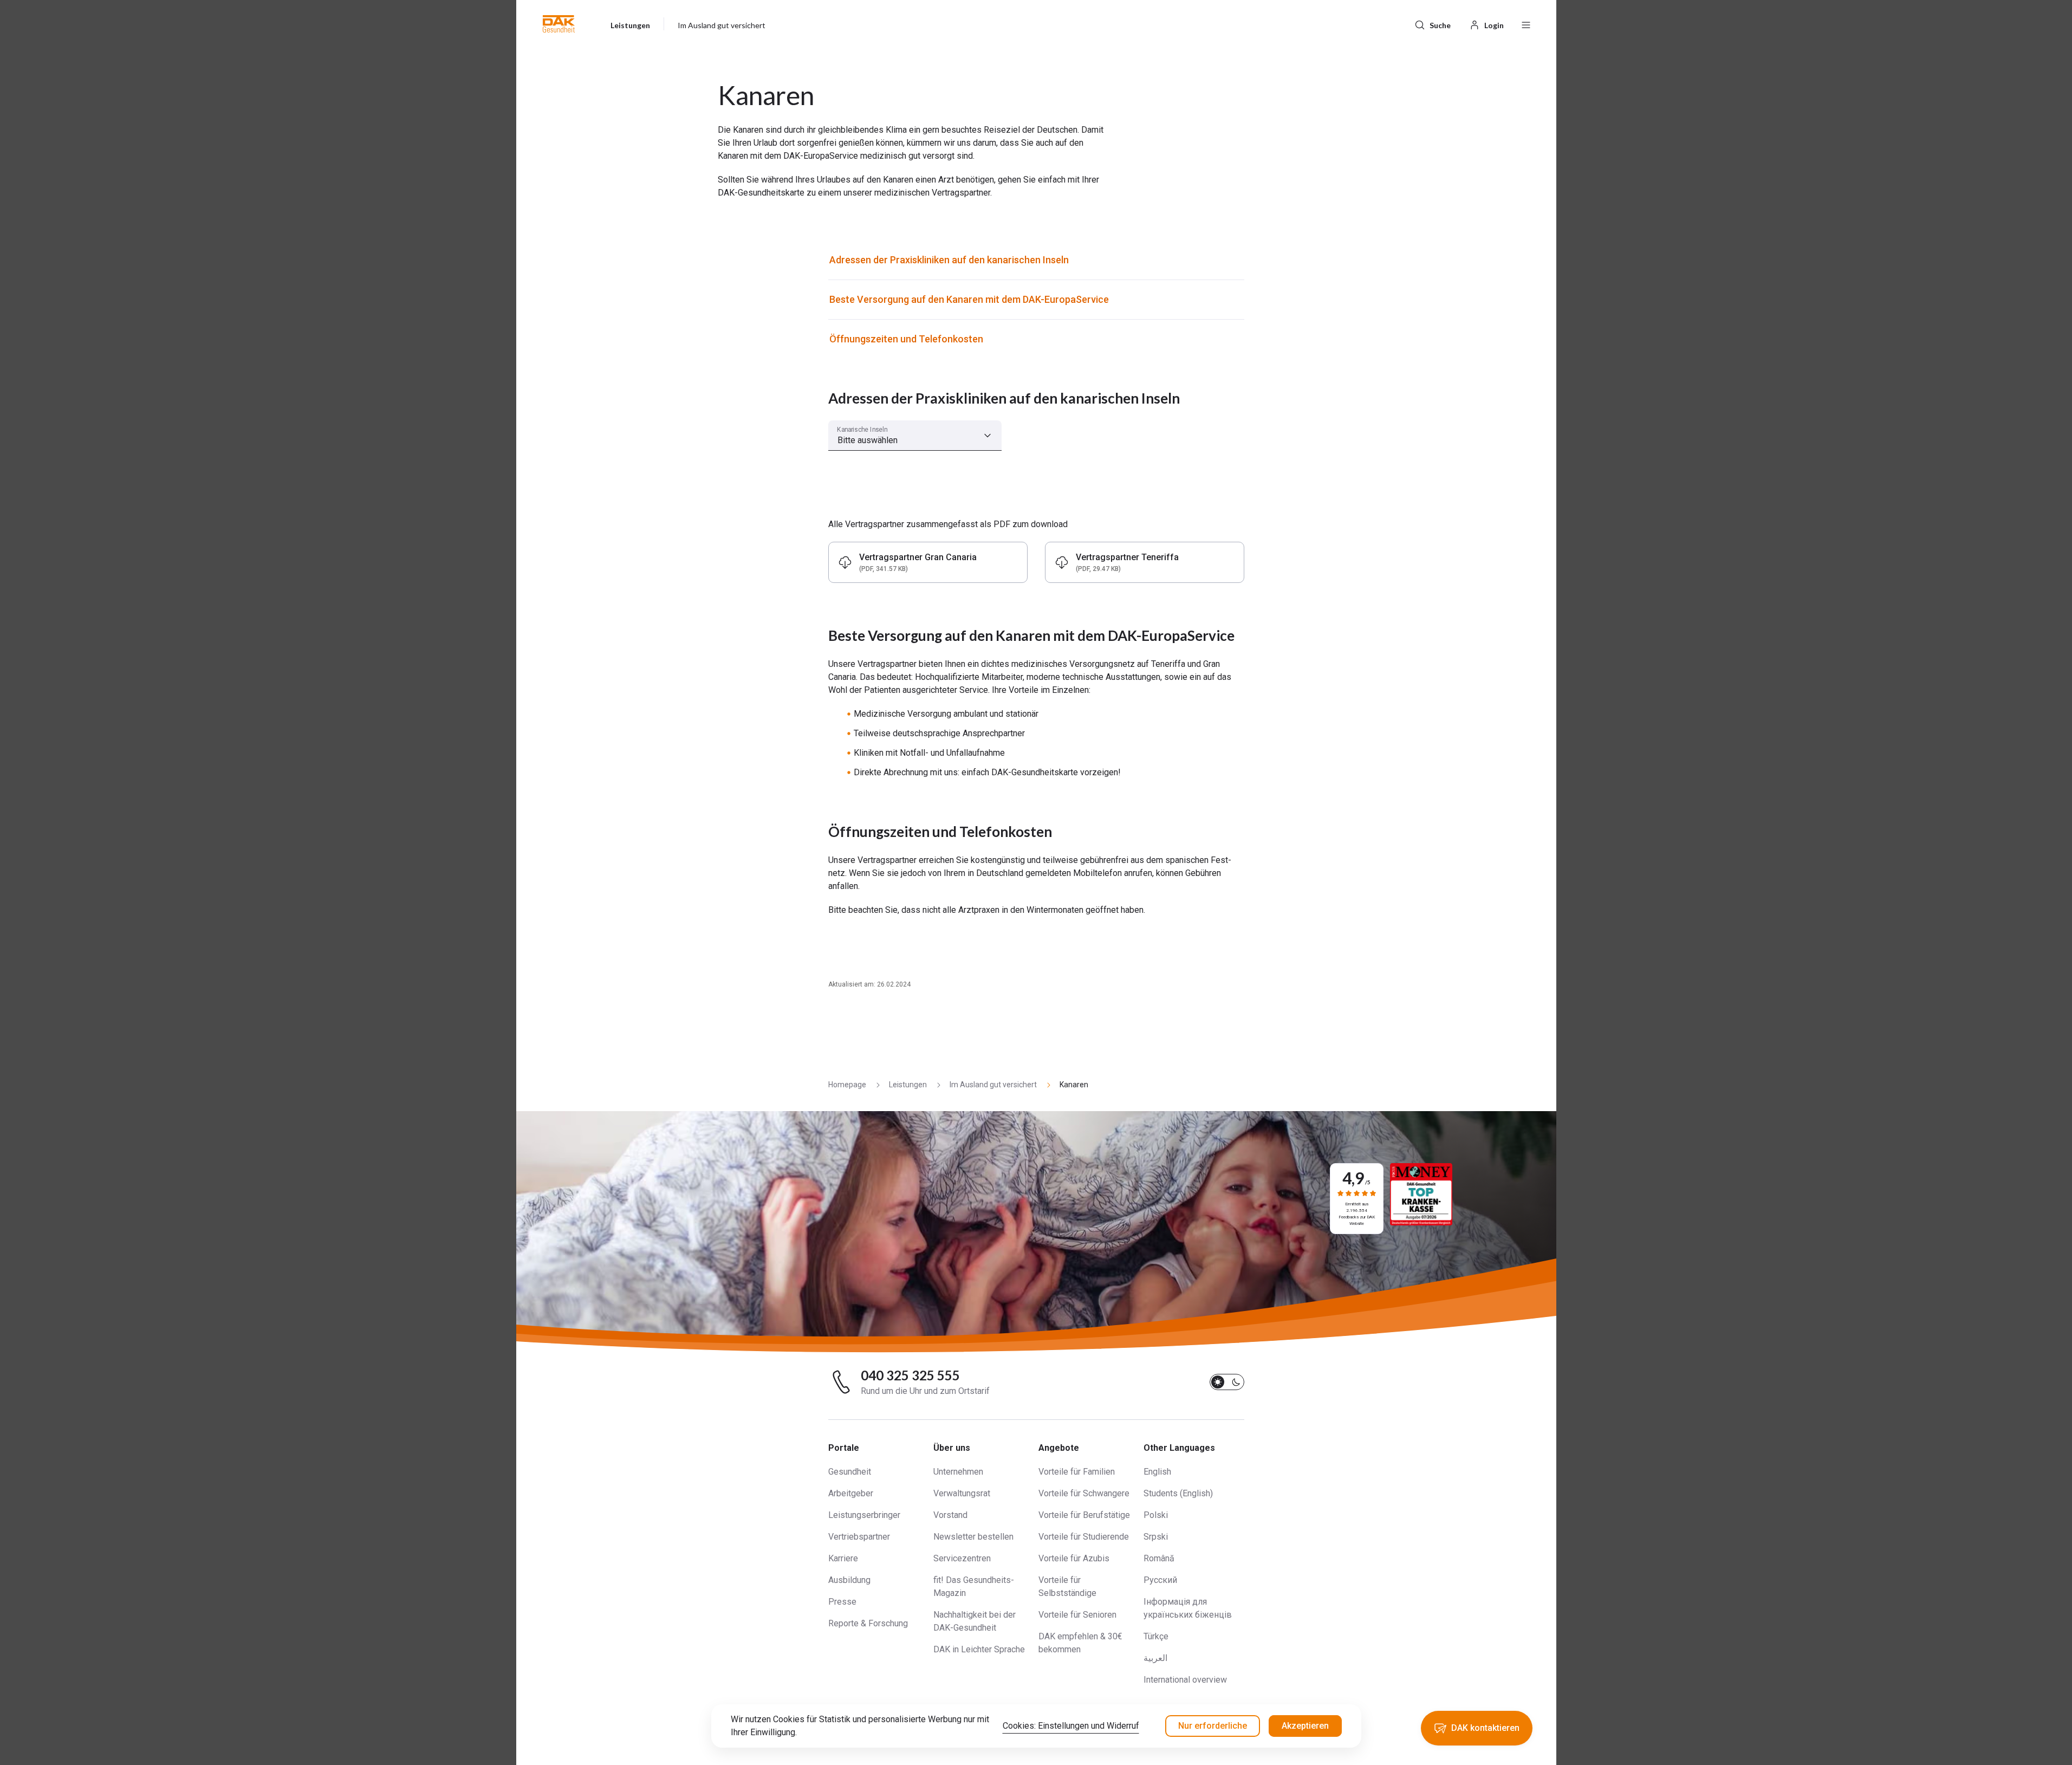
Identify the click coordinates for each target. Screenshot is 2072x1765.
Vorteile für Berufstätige (1084, 1515)
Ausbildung (849, 1580)
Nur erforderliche (1213, 1726)
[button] (559, 24)
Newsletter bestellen (973, 1537)
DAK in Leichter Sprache (979, 1649)
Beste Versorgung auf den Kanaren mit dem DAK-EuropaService (969, 299)
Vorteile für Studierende (1084, 1537)
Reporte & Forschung (868, 1623)
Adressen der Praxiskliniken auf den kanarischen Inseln (949, 260)
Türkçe (1156, 1636)
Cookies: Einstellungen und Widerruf (1071, 1726)
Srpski (1156, 1537)
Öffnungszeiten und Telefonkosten (906, 339)
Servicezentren (962, 1558)
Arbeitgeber (851, 1493)
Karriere (843, 1558)
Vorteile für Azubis (1074, 1558)
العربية (1155, 1658)
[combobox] (915, 436)
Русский (1160, 1580)
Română (1159, 1558)
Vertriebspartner (859, 1537)
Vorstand (950, 1515)
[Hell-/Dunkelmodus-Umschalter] (1227, 1382)
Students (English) (1178, 1493)
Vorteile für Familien (1077, 1472)
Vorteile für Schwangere (1084, 1493)
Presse (842, 1602)
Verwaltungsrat (962, 1493)
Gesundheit (850, 1472)
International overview (1185, 1680)
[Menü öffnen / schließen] (1526, 24)
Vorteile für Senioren (1077, 1615)
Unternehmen (958, 1472)
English (1157, 1472)
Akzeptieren (1305, 1726)
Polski (1156, 1515)
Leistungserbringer (864, 1515)
